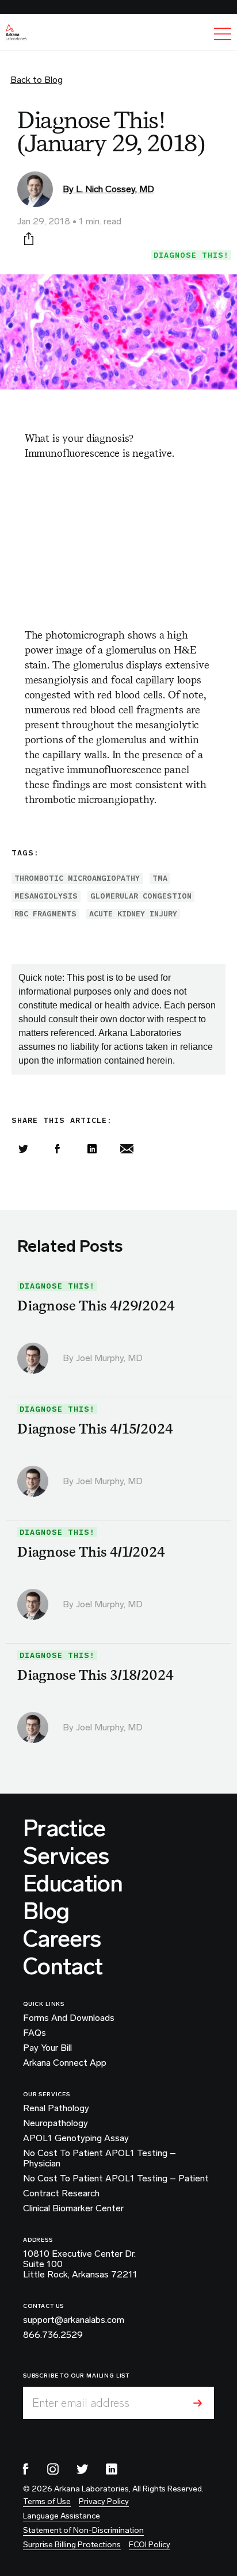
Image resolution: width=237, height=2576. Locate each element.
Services (66, 1856)
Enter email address (81, 2403)
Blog (46, 1911)
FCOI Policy (150, 2545)
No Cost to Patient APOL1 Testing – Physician (100, 2158)
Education (73, 1883)
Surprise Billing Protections (72, 2545)
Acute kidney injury (133, 914)
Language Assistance (62, 2516)
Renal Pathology (56, 2108)
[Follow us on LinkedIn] (112, 2469)
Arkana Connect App (65, 2063)
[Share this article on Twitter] (23, 1149)
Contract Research (61, 2193)
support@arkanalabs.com (74, 2320)
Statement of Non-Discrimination (83, 2530)
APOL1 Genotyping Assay (76, 2138)
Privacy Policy (104, 2502)
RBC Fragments (45, 914)
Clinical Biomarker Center (73, 2208)
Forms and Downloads (69, 2018)
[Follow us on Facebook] (26, 2469)
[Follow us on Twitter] (82, 2469)
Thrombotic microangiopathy (77, 878)
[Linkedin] (92, 1149)
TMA (160, 878)
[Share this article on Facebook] (58, 1149)
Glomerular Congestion (141, 896)
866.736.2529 (53, 2335)
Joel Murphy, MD (109, 1358)
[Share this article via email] (127, 1149)
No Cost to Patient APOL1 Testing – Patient (116, 2178)
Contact (63, 1966)
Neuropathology (56, 2123)
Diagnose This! (191, 255)
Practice (64, 1828)
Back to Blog (37, 80)
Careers (62, 1939)
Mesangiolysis (46, 896)
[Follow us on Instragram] (53, 2469)
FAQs (35, 2033)
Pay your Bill (47, 2048)
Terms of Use (47, 2502)
